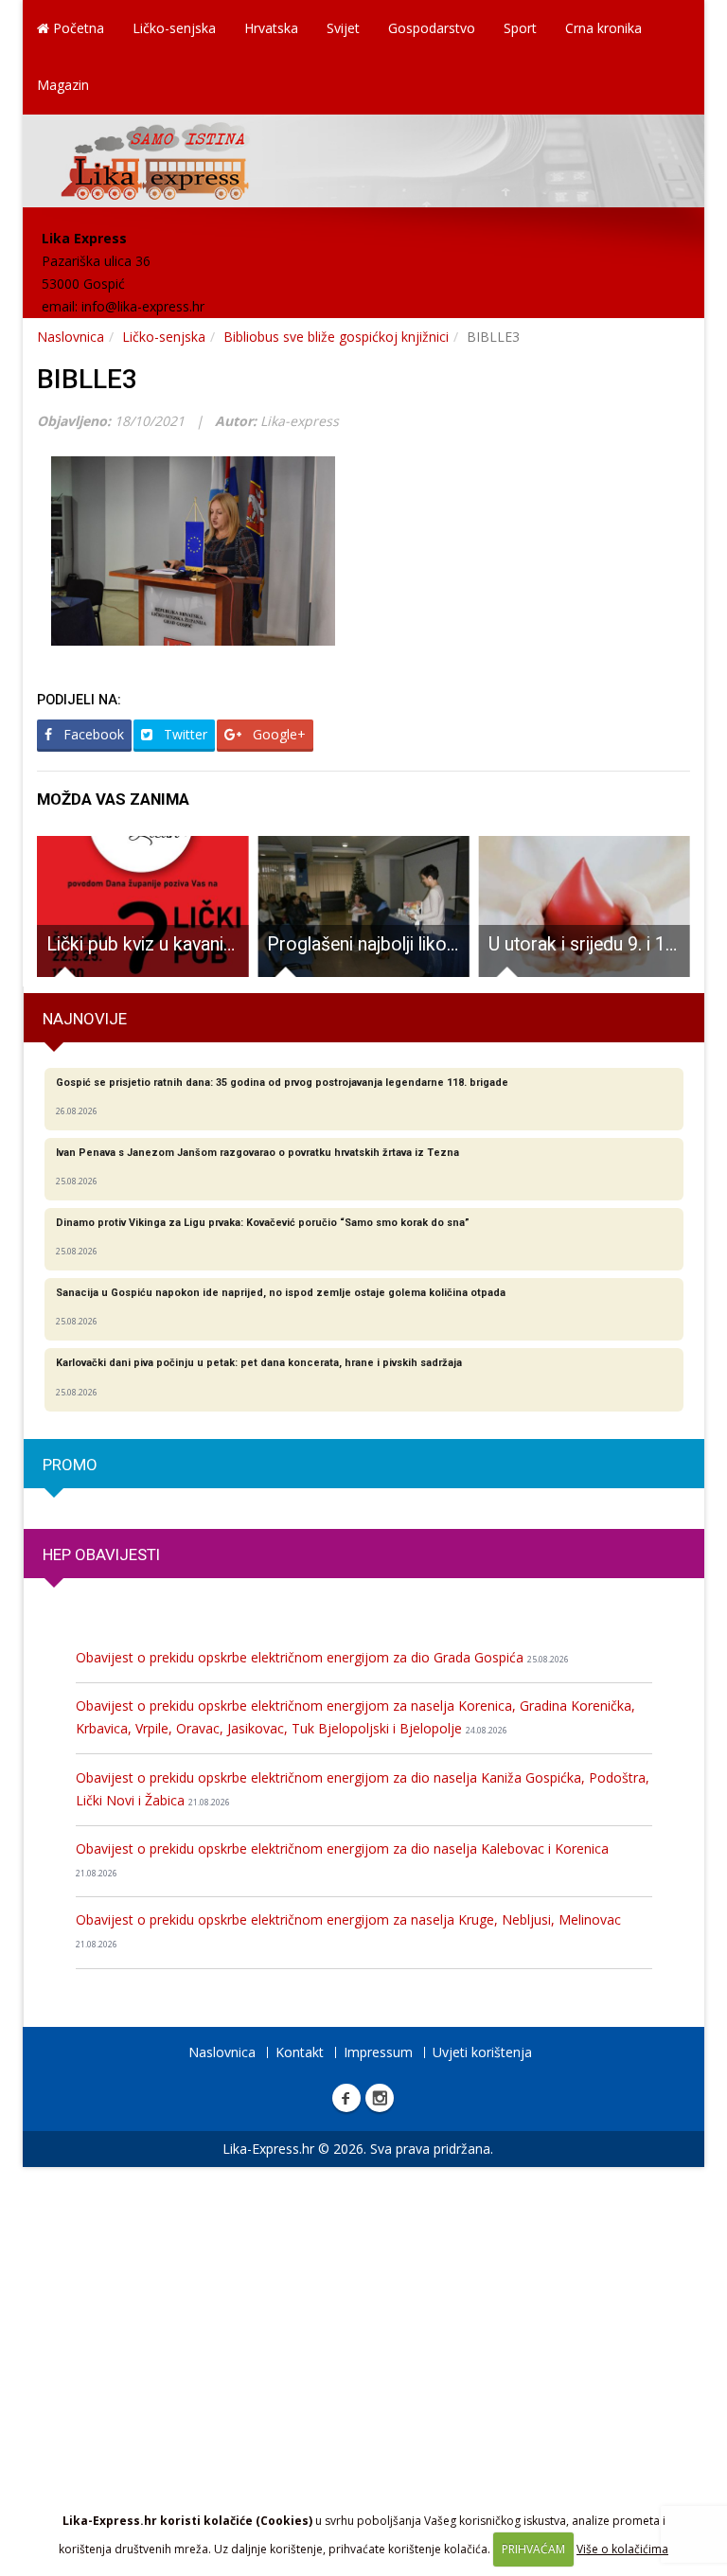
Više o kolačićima (622, 2549)
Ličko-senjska (174, 28)
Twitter (184, 734)
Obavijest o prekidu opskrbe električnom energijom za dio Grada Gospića (322, 1657)
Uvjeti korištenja (482, 2052)
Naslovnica (71, 337)
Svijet (343, 28)
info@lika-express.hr (143, 306)
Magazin (63, 85)
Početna (77, 28)
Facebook (92, 734)
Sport (520, 28)
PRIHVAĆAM (533, 2549)
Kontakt (300, 2052)
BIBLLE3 (87, 379)
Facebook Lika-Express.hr (346, 2098)
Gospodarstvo (432, 28)
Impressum (378, 2052)
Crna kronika (603, 28)
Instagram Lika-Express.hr (380, 2098)
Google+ (277, 734)
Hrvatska (271, 28)
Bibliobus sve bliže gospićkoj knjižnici (336, 337)
